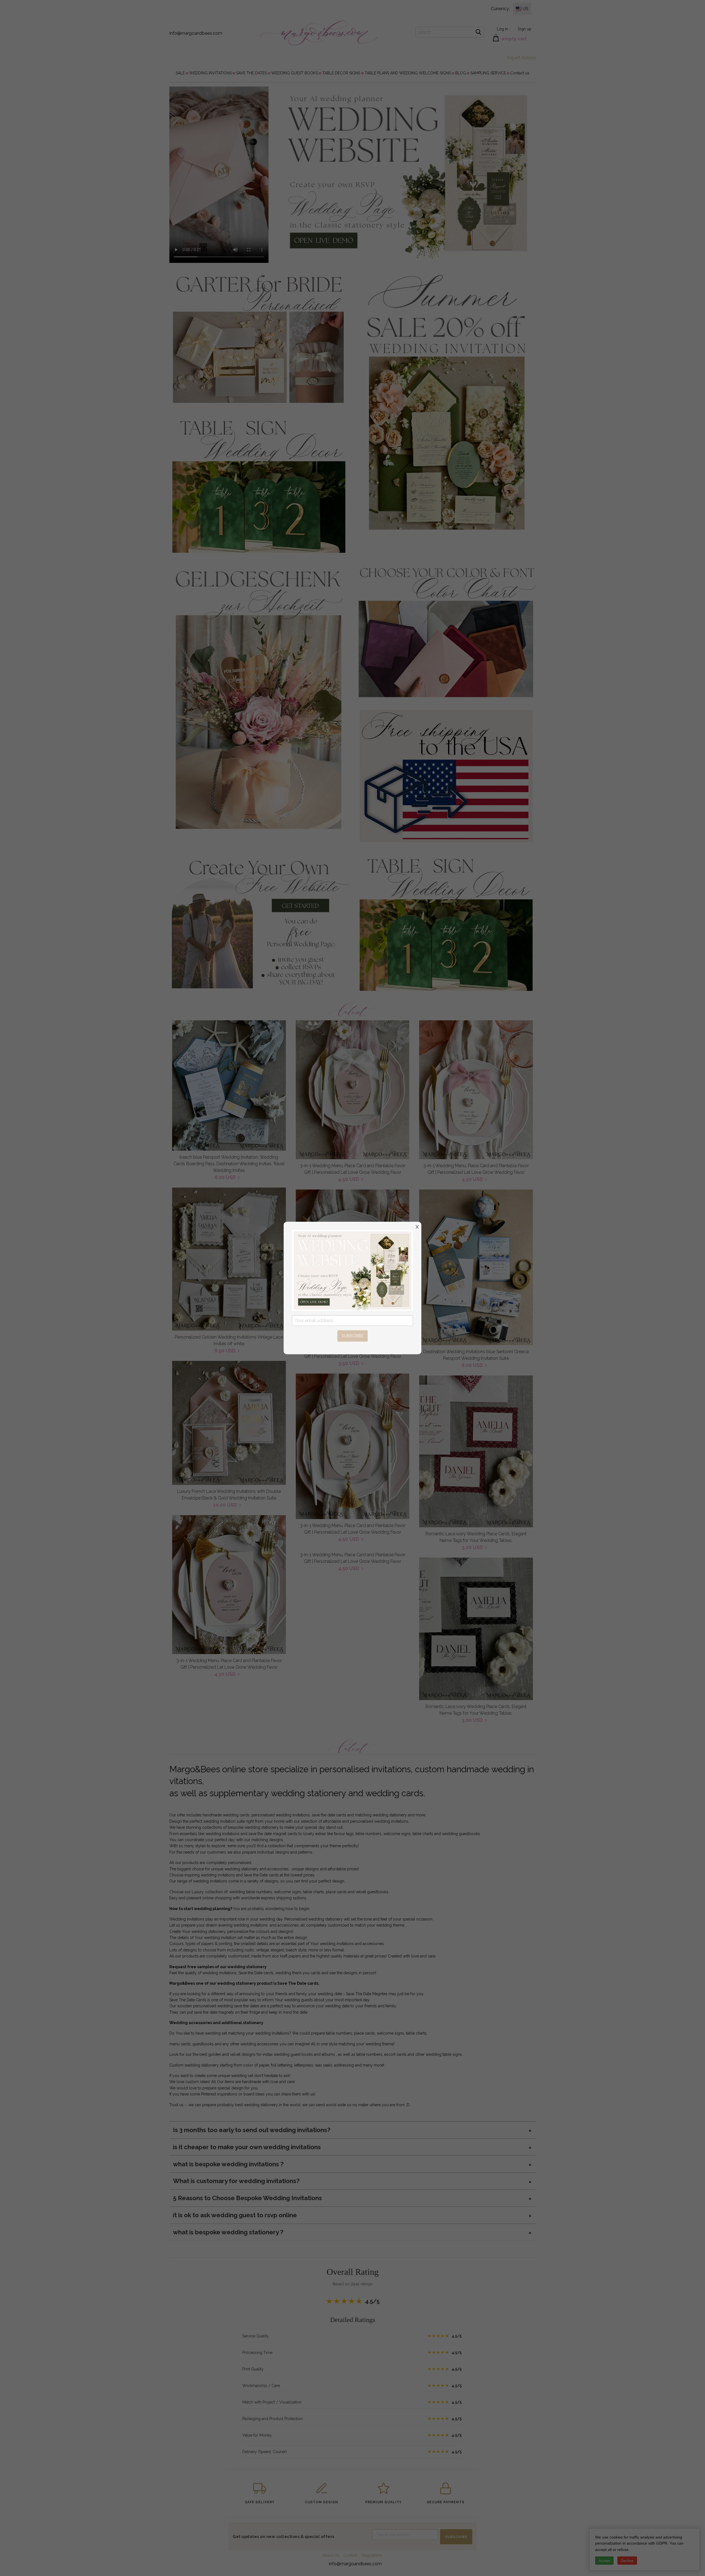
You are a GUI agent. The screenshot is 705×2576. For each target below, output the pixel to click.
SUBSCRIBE (353, 1336)
